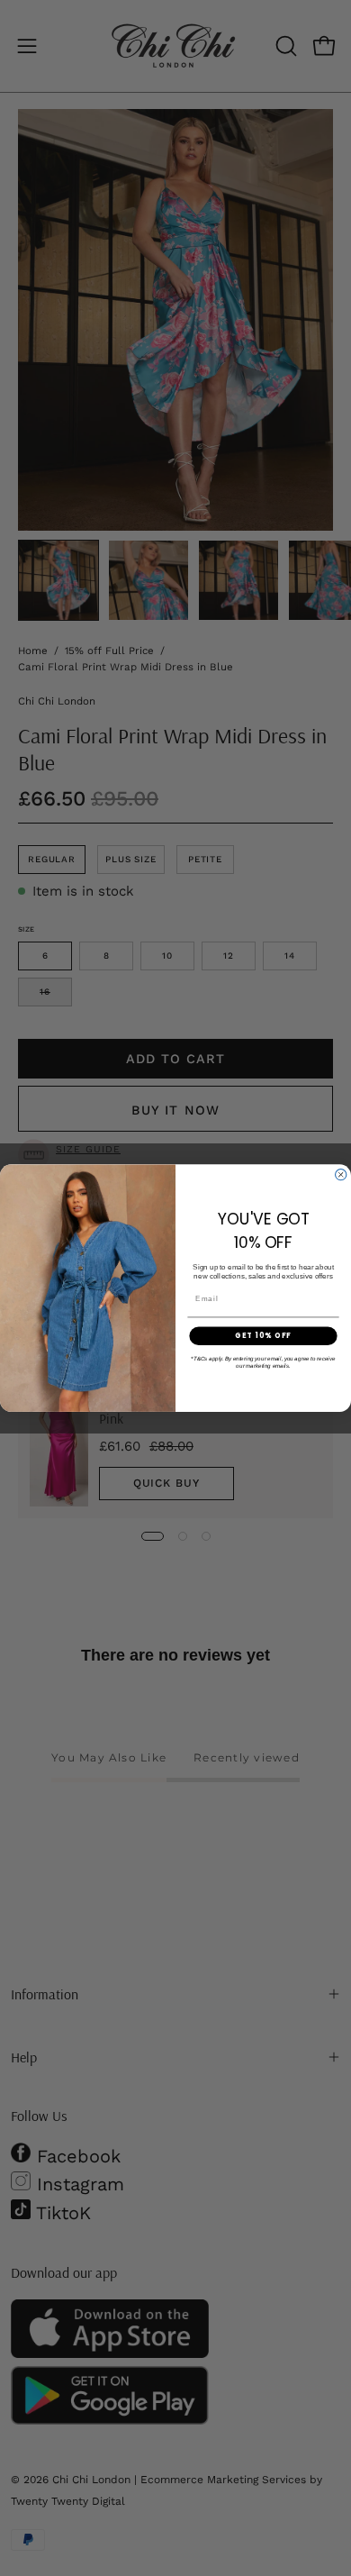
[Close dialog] (341, 1174)
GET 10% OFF (263, 1335)
